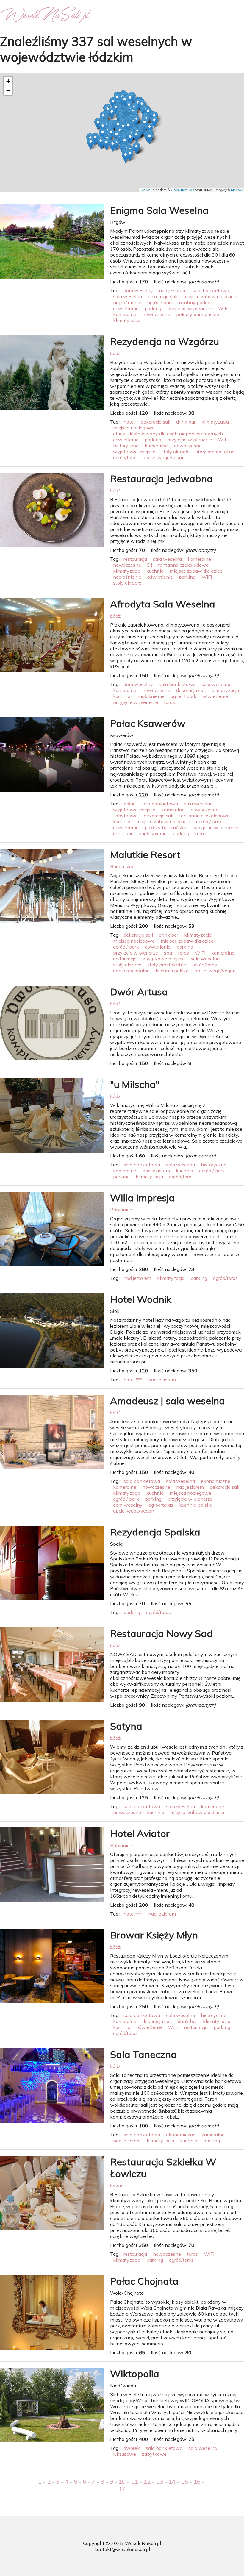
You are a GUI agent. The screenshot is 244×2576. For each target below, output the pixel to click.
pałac (129, 804)
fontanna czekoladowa (183, 565)
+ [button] (8, 81)
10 (122, 2482)
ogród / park (160, 302)
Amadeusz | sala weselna (168, 1401)
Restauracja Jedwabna (161, 479)
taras (169, 702)
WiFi (223, 308)
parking (153, 308)
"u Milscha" (135, 1084)
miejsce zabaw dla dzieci (210, 296)
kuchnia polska (172, 971)
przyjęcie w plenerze (190, 308)
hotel (129, 422)
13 (159, 2482)
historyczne (126, 446)
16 (197, 2482)
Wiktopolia (135, 2374)
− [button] (8, 90)
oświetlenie (126, 308)
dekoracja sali (163, 296)
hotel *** (133, 1380)
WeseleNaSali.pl (143, 2543)
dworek (132, 2448)
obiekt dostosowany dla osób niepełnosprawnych (168, 434)
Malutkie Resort (145, 854)
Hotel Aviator (140, 1833)
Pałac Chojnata (144, 2281)
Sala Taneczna (143, 2054)
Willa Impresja (142, 1198)
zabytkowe (125, 816)
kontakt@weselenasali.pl (122, 2549)
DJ (150, 565)
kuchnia (155, 571)
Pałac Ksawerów (148, 723)
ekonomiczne (216, 1481)
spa (168, 953)
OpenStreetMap (182, 190)
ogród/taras (125, 457)
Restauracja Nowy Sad (161, 1633)
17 (122, 2489)
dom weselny (138, 290)
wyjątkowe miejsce (134, 452)
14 (172, 2482)
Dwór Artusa (139, 992)
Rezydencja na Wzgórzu (165, 341)
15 (184, 2482)
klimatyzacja (127, 320)
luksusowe (125, 2454)
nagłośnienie (127, 302)
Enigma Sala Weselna (159, 210)
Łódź (115, 353)
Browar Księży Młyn (154, 1935)
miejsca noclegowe (134, 428)
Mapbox (237, 190)
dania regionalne (131, 971)
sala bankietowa (211, 290)
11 (134, 2482)
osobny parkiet (196, 302)
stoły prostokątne (215, 452)
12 (147, 2482)
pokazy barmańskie (198, 314)
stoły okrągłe (175, 452)
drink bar (186, 422)
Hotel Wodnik (141, 1299)
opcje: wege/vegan (164, 457)
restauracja (135, 559)
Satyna (126, 1726)
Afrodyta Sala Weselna (163, 604)
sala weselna (128, 296)
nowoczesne (156, 314)
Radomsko (122, 866)
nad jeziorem (173, 290)
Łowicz (118, 2186)
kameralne (125, 314)
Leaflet (145, 190)
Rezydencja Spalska (155, 1532)
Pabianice (121, 1210)
